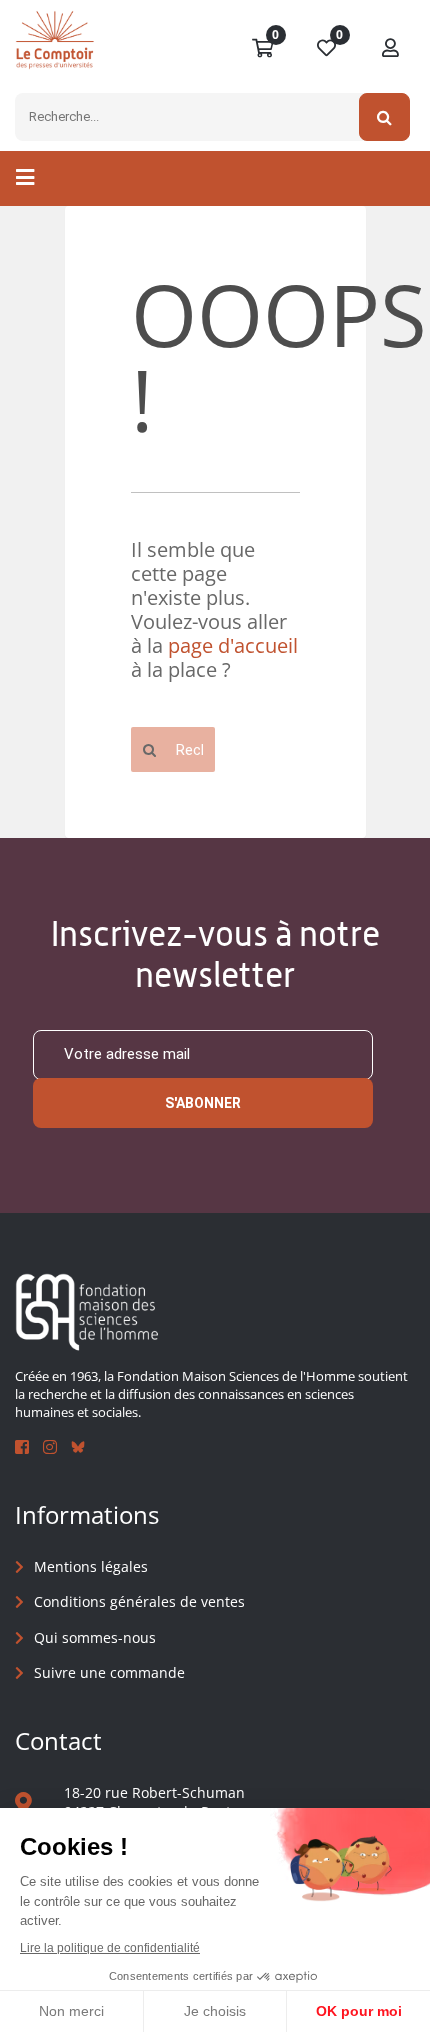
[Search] (384, 117)
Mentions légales (91, 1566)
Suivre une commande (109, 1672)
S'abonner (203, 1103)
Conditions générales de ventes (139, 1601)
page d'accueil (233, 645)
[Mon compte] (391, 49)
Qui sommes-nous (95, 1637)
